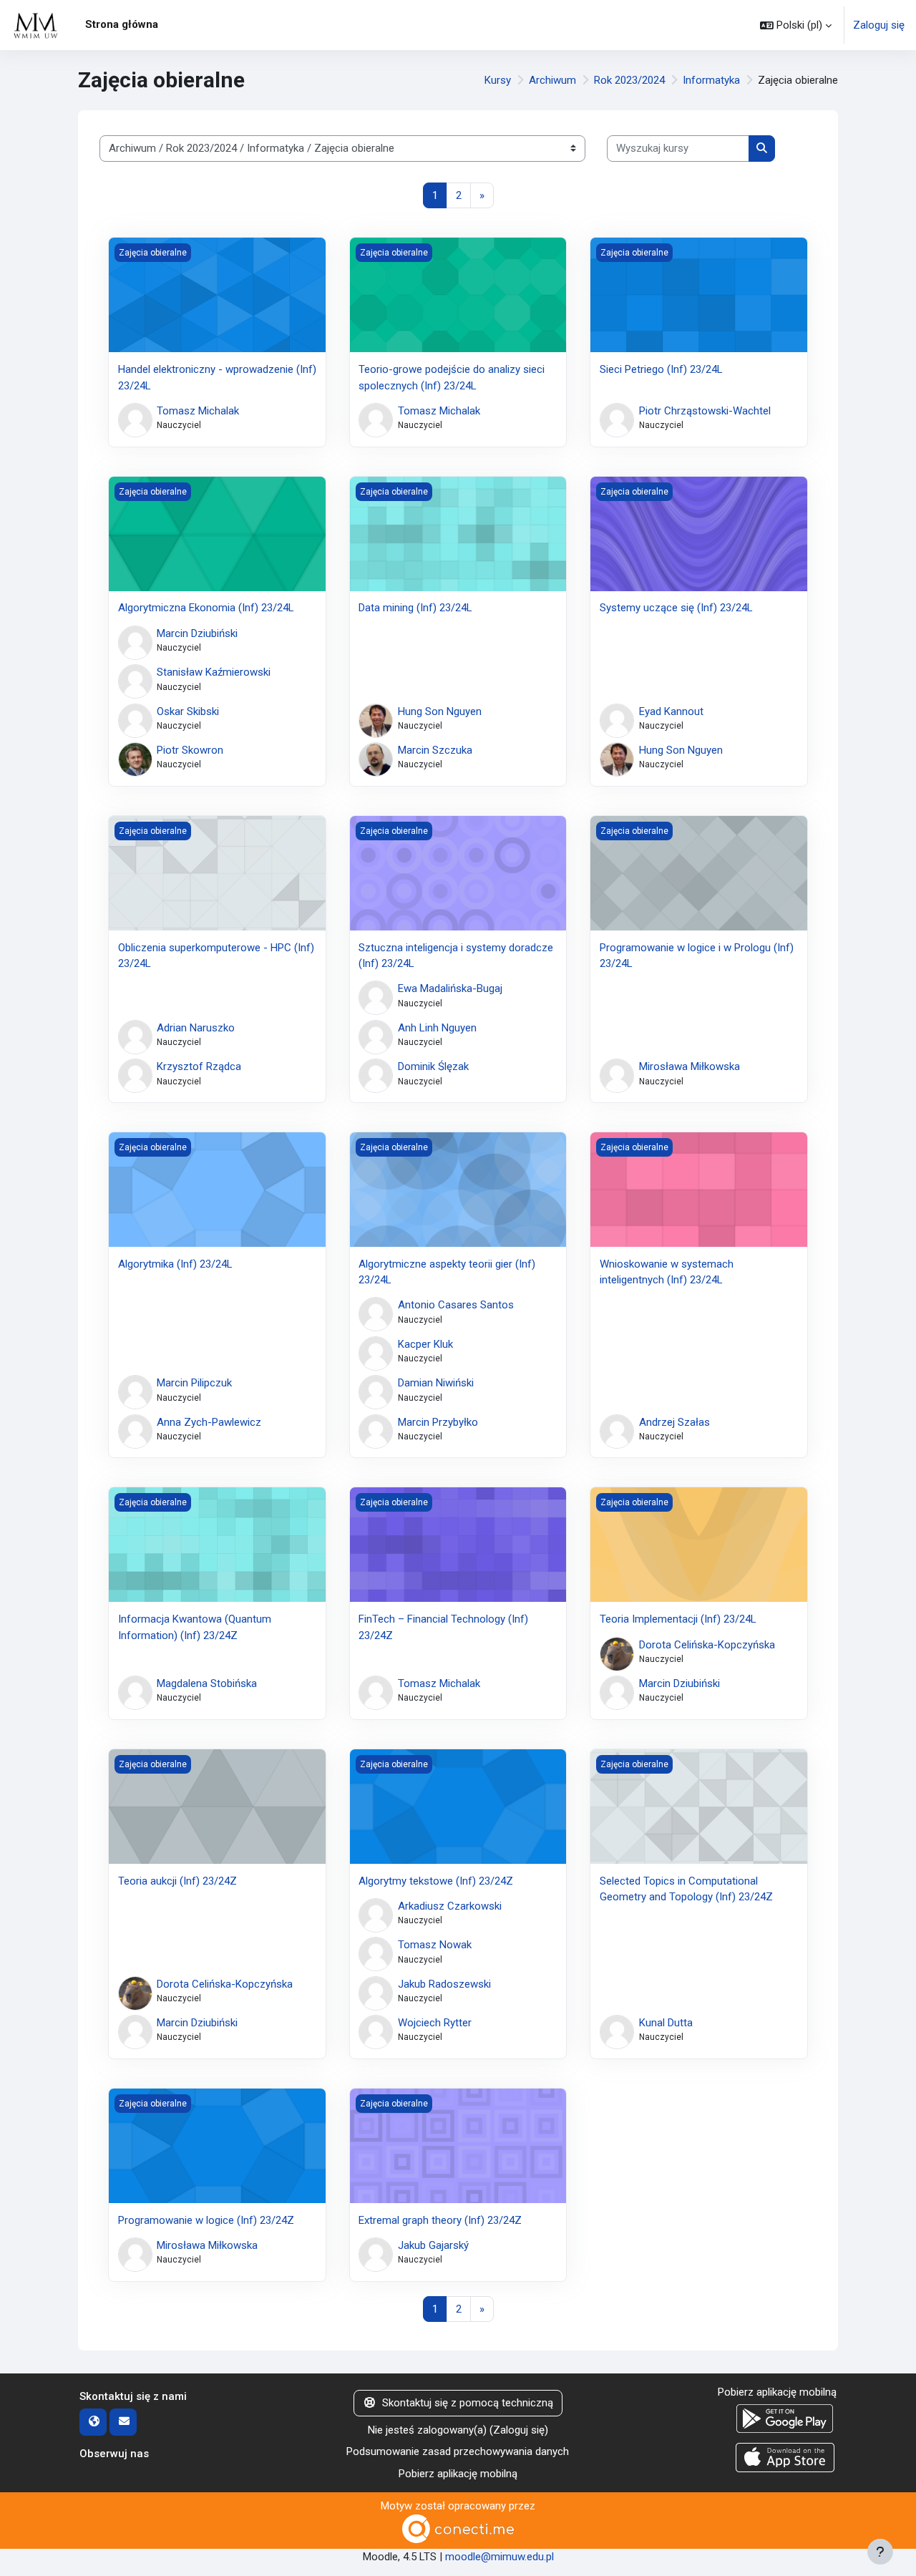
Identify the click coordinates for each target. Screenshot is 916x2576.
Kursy (498, 80)
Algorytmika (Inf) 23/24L (175, 1264)
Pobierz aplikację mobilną (458, 2474)
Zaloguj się (879, 25)
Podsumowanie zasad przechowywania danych (458, 2451)
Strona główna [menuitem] (122, 24)
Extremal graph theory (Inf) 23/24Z (440, 2220)
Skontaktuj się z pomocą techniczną (468, 2403)
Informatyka (711, 80)
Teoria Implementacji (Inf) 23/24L (678, 1619)
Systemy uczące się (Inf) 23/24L (676, 608)
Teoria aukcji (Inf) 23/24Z (177, 1881)
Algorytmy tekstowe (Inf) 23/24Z (436, 1881)
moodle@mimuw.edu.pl (500, 2557)
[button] (796, 25)
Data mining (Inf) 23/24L (415, 608)
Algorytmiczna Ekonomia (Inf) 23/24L (206, 608)
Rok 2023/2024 (629, 80)
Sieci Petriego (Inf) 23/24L (661, 369)
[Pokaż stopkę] (880, 2552)
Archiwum (552, 80)
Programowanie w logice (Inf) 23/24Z (206, 2220)
